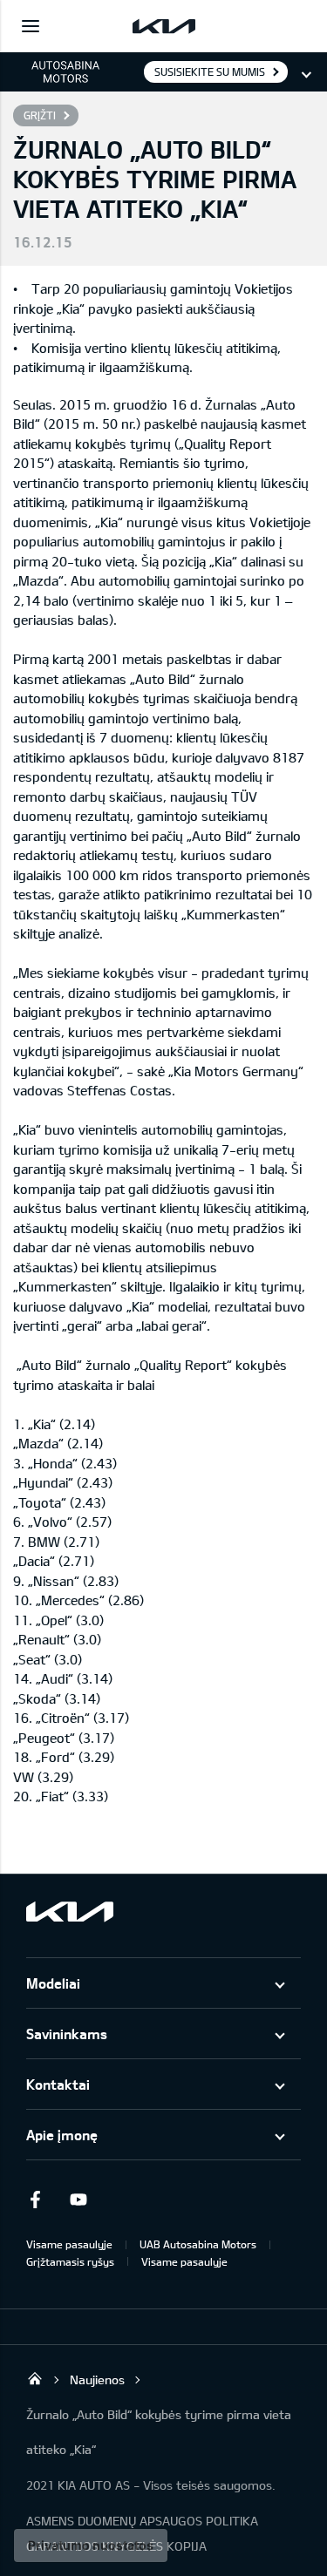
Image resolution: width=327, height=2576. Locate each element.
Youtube (78, 2200)
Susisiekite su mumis (210, 71)
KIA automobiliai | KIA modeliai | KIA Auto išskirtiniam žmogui (35, 2378)
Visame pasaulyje (69, 2244)
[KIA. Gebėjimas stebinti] (70, 1912)
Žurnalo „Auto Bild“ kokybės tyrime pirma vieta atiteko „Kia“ (159, 2432)
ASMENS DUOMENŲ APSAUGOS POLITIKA (142, 2521)
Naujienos (97, 2379)
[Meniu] (31, 26)
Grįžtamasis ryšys (70, 2261)
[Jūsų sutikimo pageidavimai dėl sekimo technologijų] (91, 2545)
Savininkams (67, 2034)
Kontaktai (58, 2084)
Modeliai (53, 1983)
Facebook (35, 2200)
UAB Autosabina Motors (198, 2244)
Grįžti (40, 115)
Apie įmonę (62, 2135)
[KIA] (164, 26)
